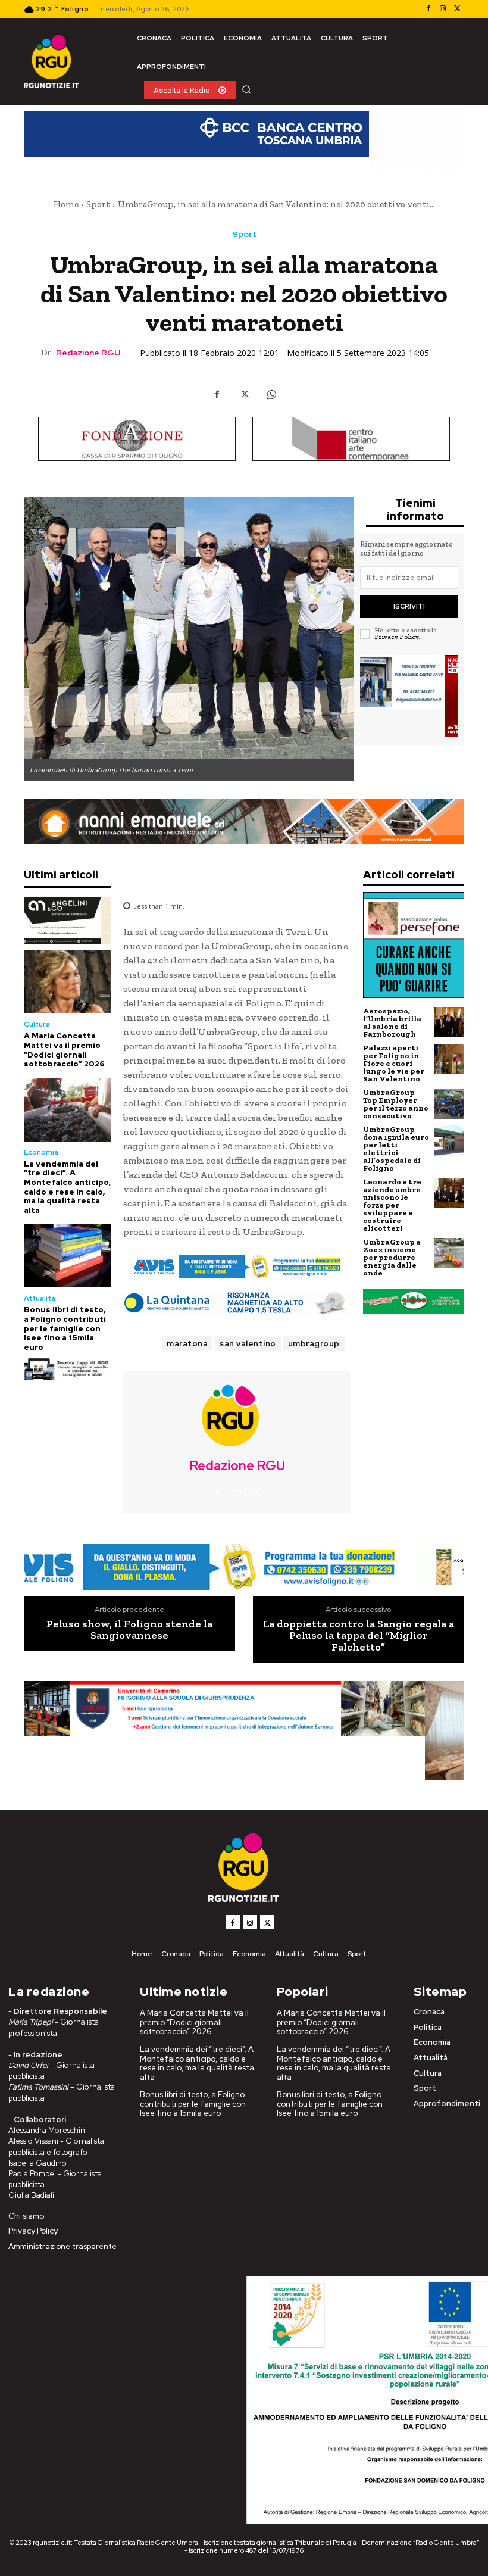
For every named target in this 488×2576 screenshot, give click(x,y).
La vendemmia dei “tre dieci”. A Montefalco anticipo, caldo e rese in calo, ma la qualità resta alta (67, 1187)
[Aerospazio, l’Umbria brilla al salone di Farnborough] (449, 1022)
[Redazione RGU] (237, 1415)
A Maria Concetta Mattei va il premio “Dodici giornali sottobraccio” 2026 (64, 1050)
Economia (41, 1152)
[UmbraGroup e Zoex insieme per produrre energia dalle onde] (449, 1253)
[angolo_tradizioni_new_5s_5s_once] (68, 921)
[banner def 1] (244, 1731)
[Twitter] (457, 9)
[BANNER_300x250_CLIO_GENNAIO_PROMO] (409, 696)
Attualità (40, 1298)
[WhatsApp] (271, 395)
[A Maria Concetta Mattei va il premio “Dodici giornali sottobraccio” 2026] (68, 982)
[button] (246, 89)
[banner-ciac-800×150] (351, 439)
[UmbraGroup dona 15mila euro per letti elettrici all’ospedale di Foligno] (449, 1141)
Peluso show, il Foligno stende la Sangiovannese (129, 1630)
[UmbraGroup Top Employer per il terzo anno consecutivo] (449, 1104)
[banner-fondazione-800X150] (137, 439)
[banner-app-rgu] (68, 1369)
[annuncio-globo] (414, 1301)
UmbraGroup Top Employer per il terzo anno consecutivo (396, 1104)
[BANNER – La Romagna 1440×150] (237, 1267)
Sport (98, 204)
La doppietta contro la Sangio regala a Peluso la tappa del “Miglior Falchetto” (359, 1636)
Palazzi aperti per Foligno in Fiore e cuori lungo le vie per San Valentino (394, 1063)
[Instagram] (443, 9)
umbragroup (314, 1344)
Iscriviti (409, 606)
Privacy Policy (396, 637)
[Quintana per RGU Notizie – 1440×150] (237, 1303)
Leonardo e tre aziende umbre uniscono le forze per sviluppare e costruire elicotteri (392, 1205)
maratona (187, 1344)
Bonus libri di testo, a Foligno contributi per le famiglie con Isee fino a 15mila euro (65, 1328)
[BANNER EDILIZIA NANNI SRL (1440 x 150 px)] (244, 821)
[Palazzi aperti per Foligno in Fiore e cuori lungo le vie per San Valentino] (449, 1059)
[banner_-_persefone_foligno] (414, 945)
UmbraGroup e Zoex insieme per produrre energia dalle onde (392, 1257)
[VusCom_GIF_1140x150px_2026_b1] (244, 140)
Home (66, 204)
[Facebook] (428, 9)
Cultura (37, 1024)
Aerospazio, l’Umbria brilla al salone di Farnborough (392, 1022)
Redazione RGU (88, 353)
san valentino (248, 1344)
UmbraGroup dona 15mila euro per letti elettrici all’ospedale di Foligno (396, 1149)
